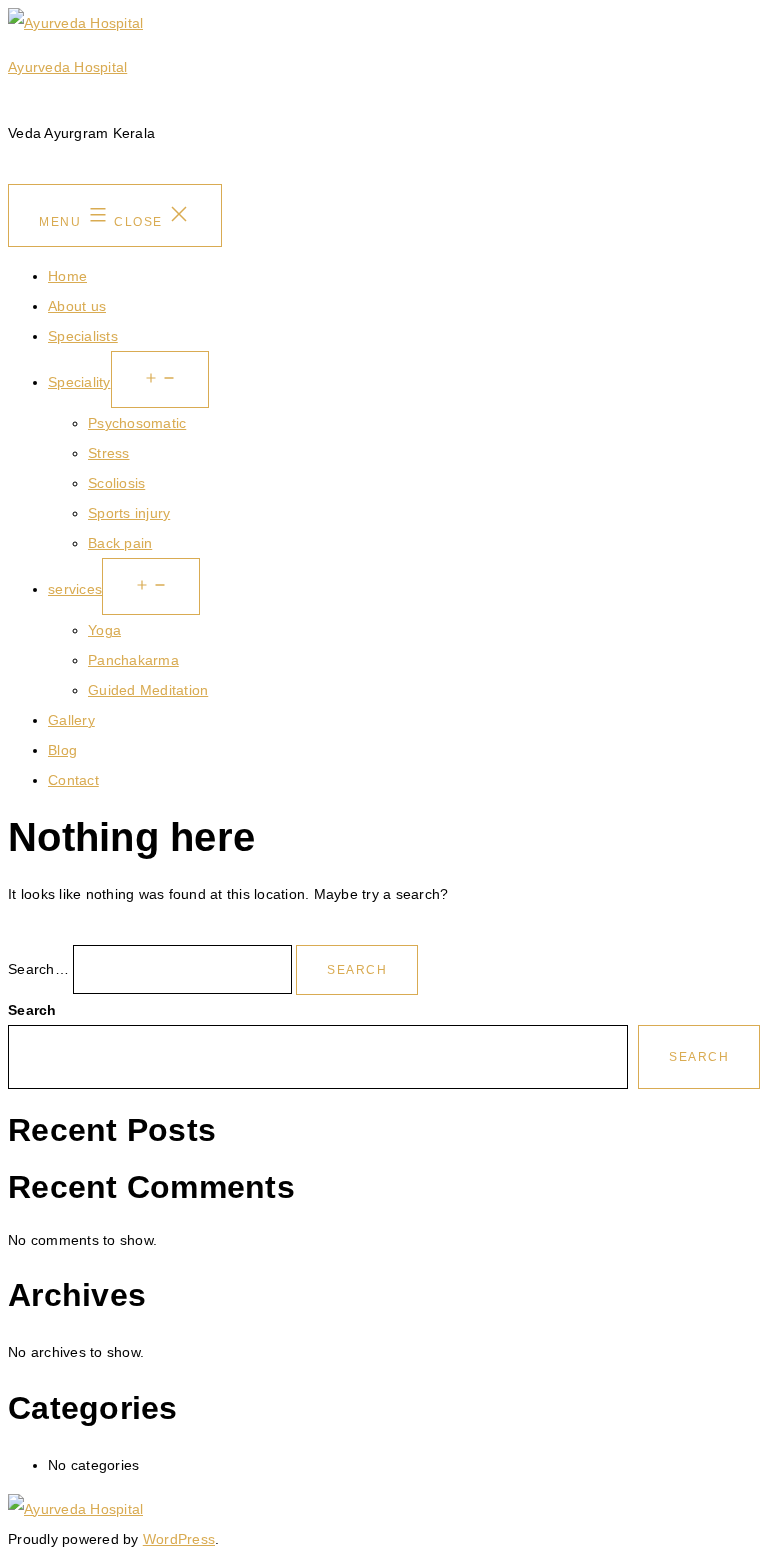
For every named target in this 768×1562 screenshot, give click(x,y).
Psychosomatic (137, 423)
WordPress (179, 1539)
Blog (62, 750)
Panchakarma (133, 660)
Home (67, 276)
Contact (73, 780)
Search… (38, 969)
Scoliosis (116, 483)
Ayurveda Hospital (67, 67)
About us (77, 306)
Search (32, 1010)
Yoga (104, 630)
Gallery (71, 720)
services (75, 589)
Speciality (79, 382)
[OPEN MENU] (160, 379)
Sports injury (129, 513)
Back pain (120, 543)
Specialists (83, 336)
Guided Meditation (148, 690)
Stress (109, 453)
